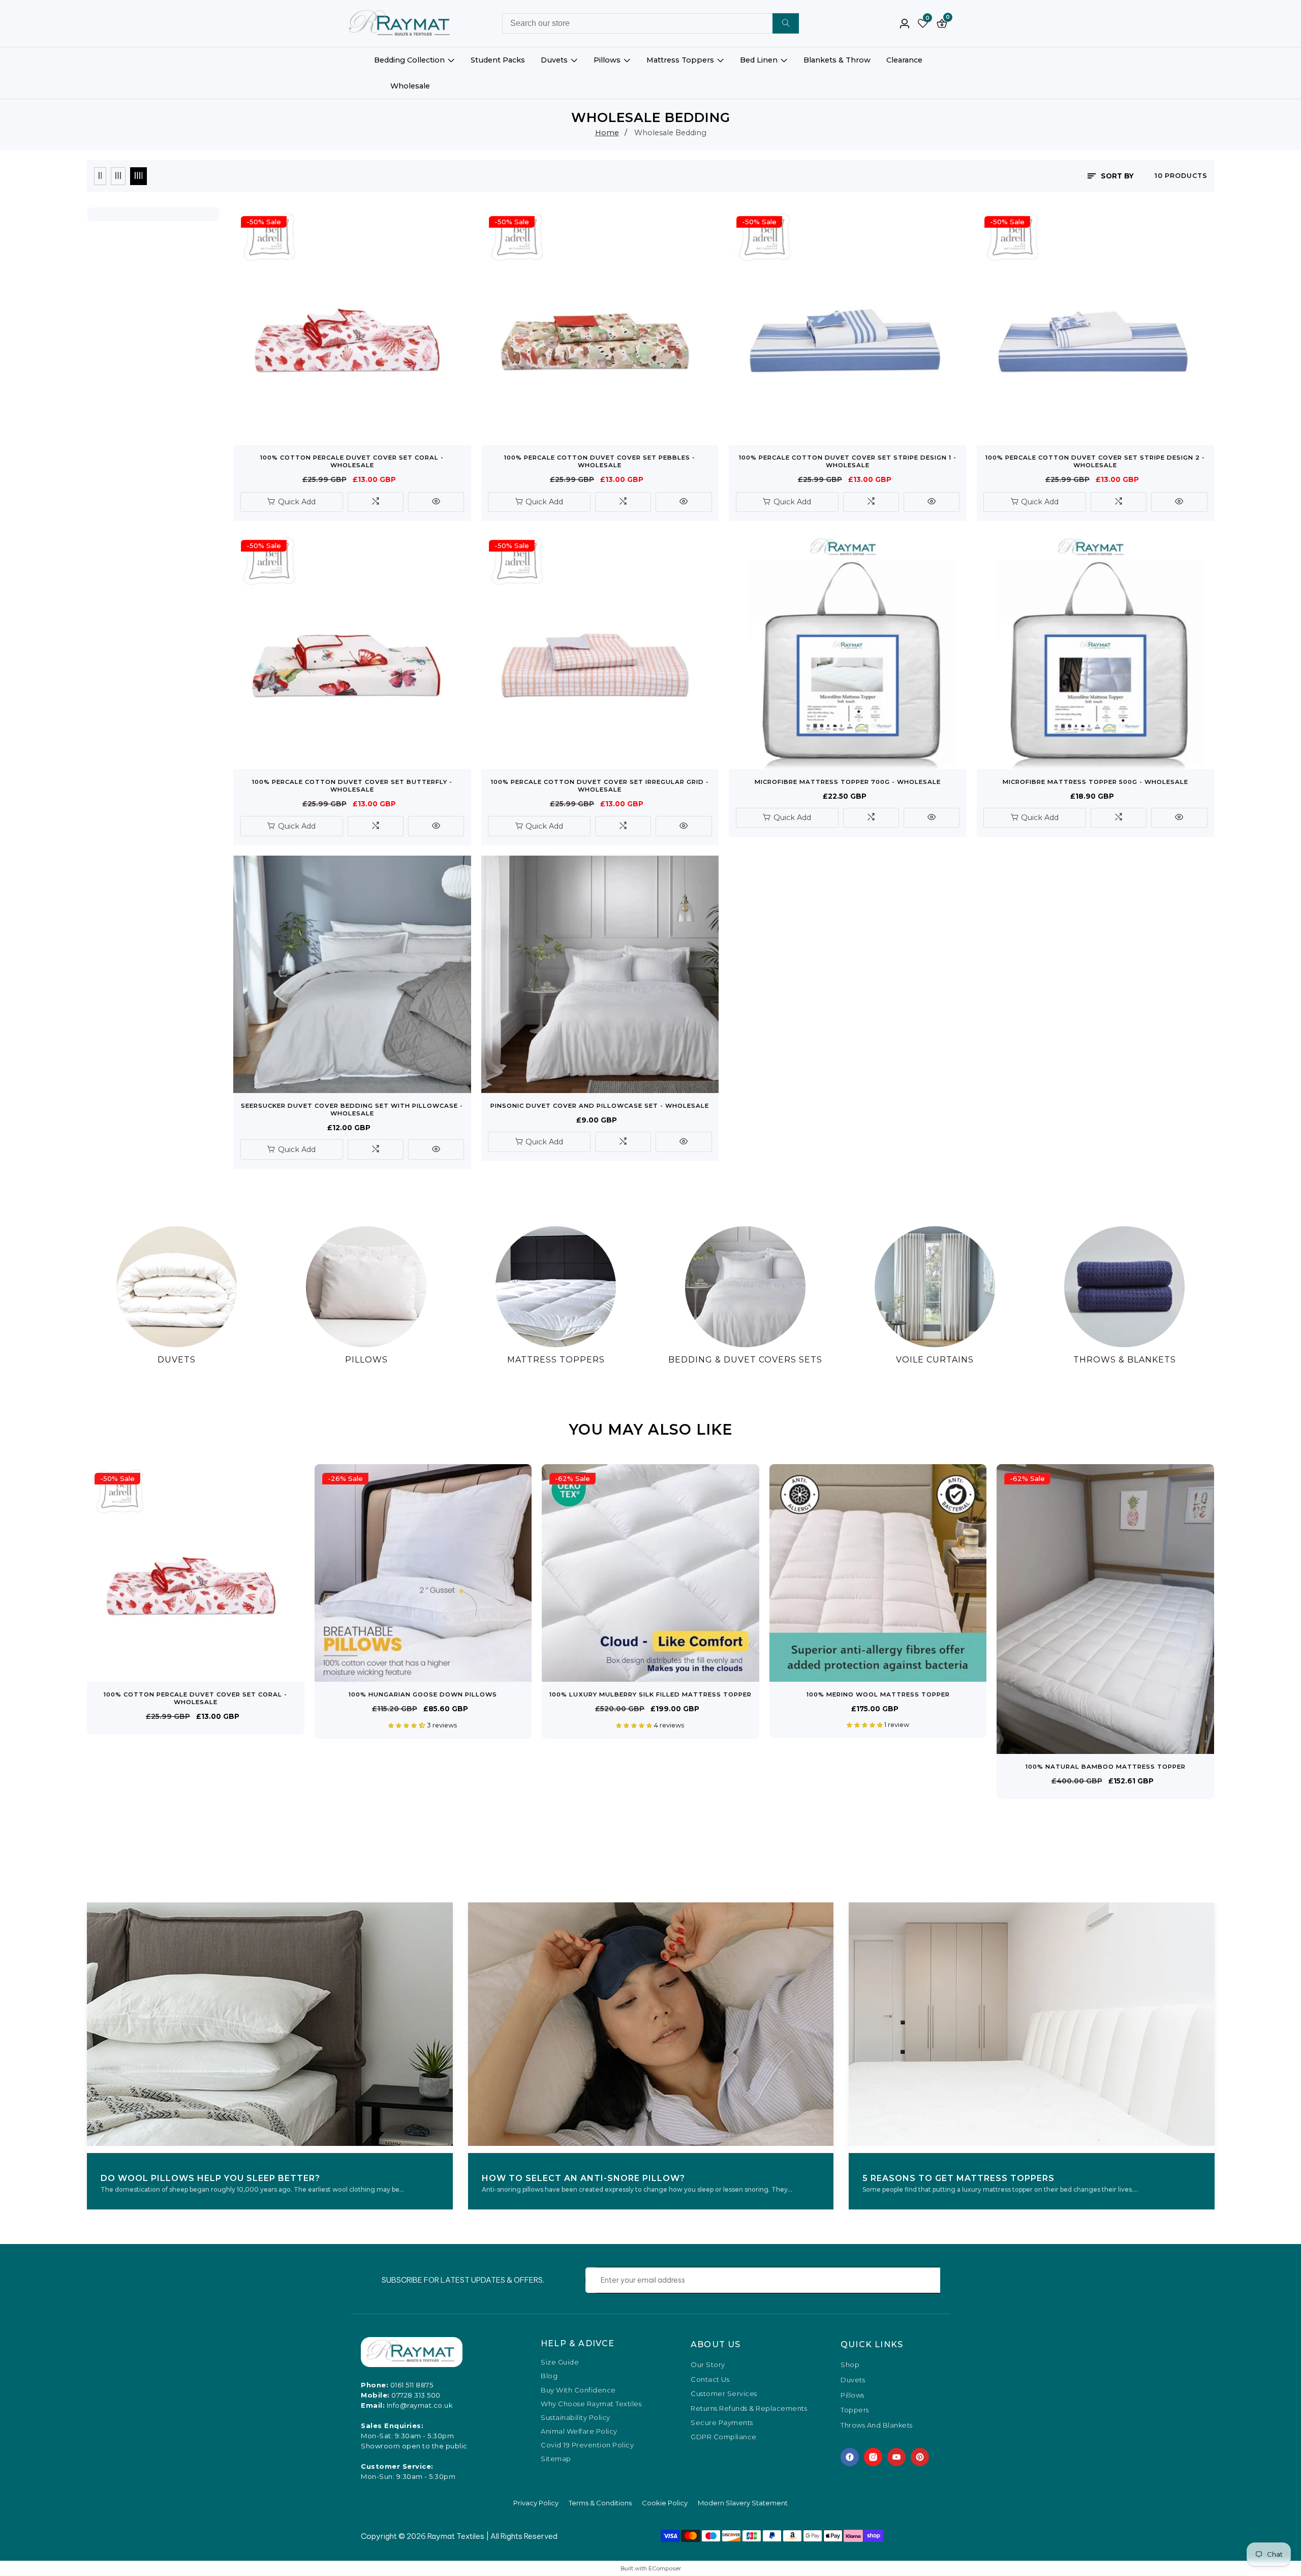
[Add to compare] (376, 502)
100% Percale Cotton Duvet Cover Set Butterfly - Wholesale (352, 786)
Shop (850, 2365)
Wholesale (410, 86)
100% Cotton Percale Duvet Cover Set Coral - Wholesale (352, 461)
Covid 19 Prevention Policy (587, 2445)
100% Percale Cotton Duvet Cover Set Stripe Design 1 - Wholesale (848, 461)
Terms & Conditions (600, 2503)
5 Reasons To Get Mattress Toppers (958, 2178)
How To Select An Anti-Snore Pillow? (583, 2178)
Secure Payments (722, 2422)
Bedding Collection (409, 60)
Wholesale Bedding (670, 133)
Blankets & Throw (837, 60)
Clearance (904, 60)
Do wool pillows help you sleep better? (210, 2178)
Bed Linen (759, 60)
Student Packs (498, 60)
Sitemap (556, 2459)
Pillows (607, 60)
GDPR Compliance (724, 2437)
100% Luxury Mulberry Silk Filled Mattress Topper (650, 1694)
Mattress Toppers (680, 60)
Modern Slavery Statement (743, 2503)
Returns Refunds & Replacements (749, 2408)
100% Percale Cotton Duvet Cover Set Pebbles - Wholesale (600, 461)
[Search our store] (786, 23)
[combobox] (650, 23)
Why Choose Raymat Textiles (591, 2404)
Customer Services (724, 2393)
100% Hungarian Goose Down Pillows (423, 1694)
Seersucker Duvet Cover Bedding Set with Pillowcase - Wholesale (352, 1110)
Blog (549, 2376)
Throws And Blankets (877, 2426)
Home (607, 133)
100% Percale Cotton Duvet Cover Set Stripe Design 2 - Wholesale (1095, 461)
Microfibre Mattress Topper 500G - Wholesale (1095, 782)
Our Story (708, 2365)
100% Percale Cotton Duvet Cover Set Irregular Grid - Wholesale (600, 786)
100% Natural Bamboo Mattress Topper (1106, 1767)
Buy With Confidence (578, 2390)
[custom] (850, 2457)
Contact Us (710, 2379)
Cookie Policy (665, 2503)
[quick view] (436, 502)
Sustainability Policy (576, 2418)
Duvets (554, 60)
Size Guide (560, 2362)
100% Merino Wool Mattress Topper (878, 1694)
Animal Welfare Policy (579, 2431)
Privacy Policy (536, 2503)
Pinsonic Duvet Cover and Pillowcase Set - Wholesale (600, 1106)
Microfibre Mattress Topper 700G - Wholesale (848, 782)
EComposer (665, 2568)
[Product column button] (100, 176)
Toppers (855, 2410)
